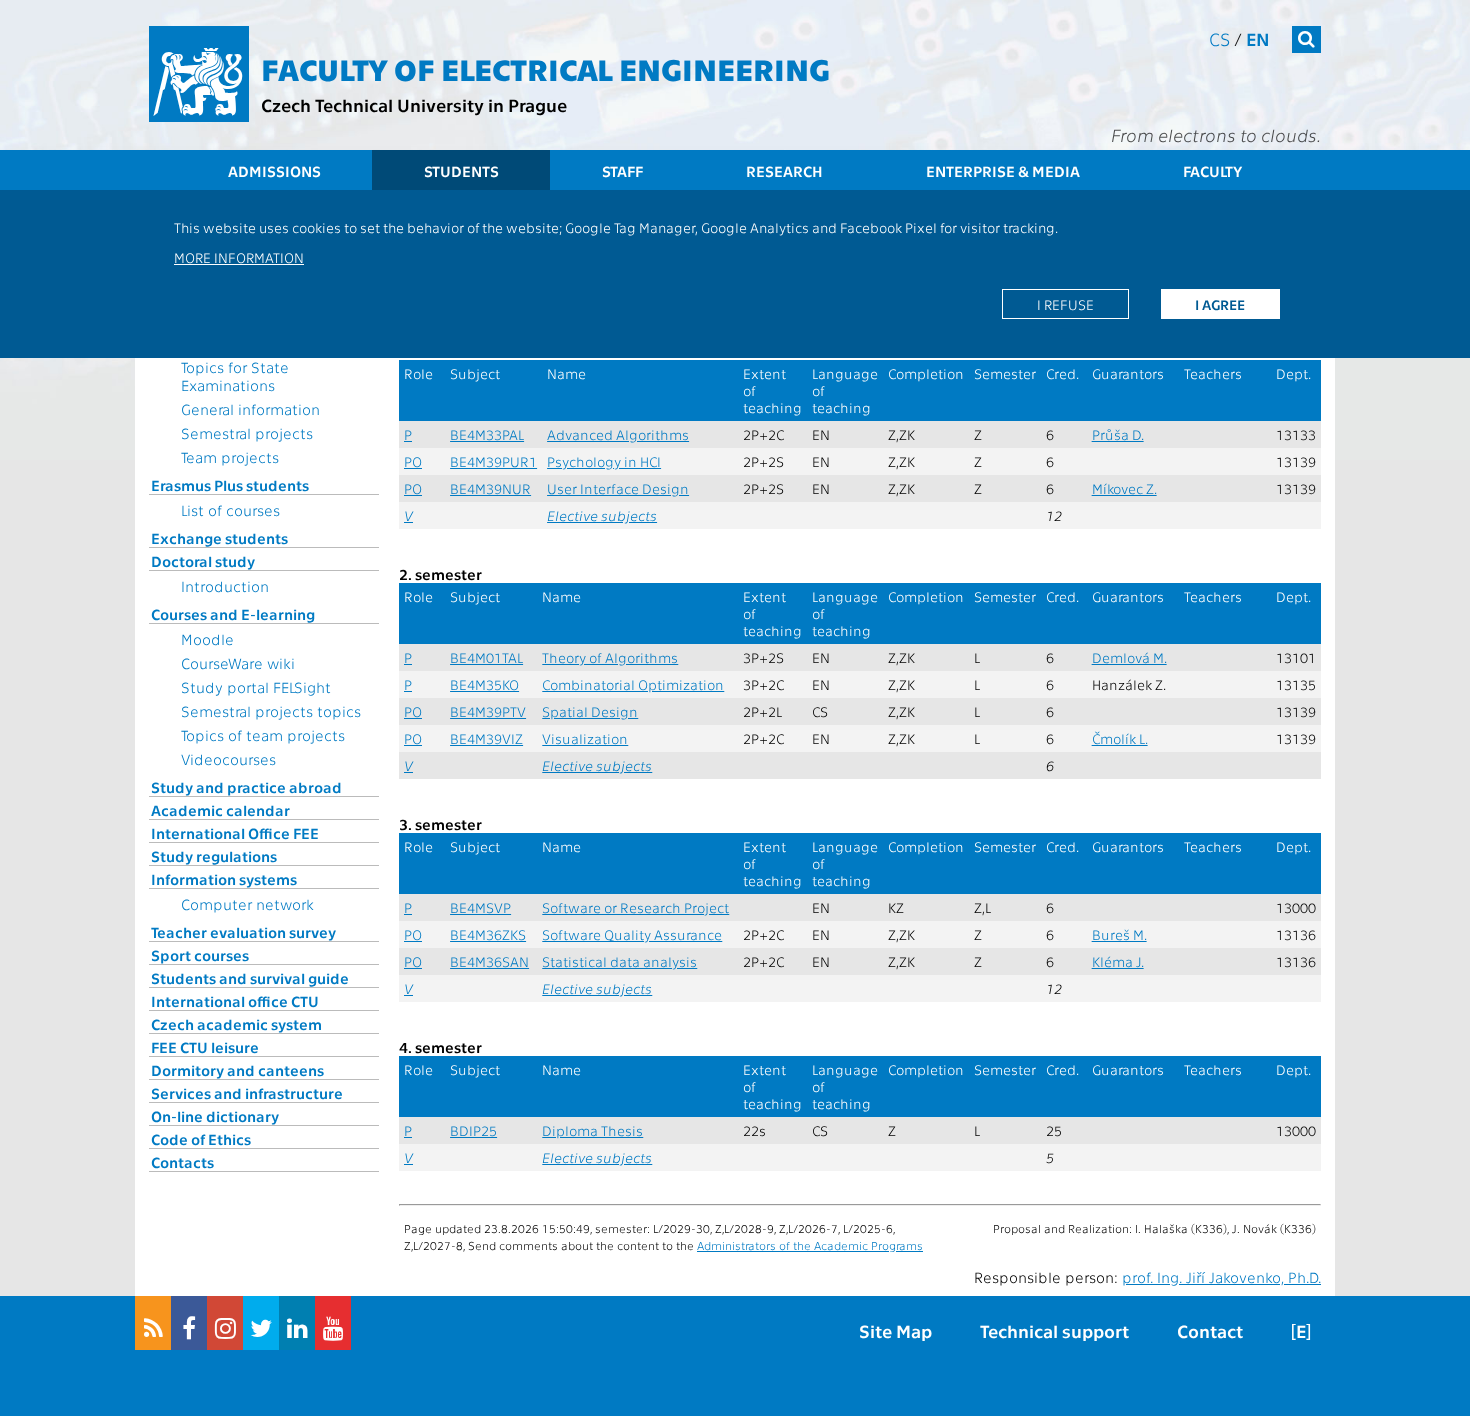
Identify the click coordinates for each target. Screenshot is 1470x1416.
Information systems (224, 879)
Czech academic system (236, 1024)
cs (1219, 38)
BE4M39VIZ (486, 738)
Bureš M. (1119, 934)
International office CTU (235, 1001)
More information (239, 257)
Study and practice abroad (246, 787)
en (1258, 38)
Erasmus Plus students (230, 485)
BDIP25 (473, 1130)
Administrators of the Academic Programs (810, 1245)
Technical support (1054, 1330)
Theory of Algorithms (610, 657)
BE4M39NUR (490, 488)
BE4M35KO (484, 684)
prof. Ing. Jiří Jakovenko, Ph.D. (1221, 1277)
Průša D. (1118, 434)
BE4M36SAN (489, 961)
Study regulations (214, 856)
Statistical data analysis (619, 961)
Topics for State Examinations (235, 376)
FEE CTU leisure (205, 1047)
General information (250, 409)
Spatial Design (590, 711)
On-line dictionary (215, 1116)
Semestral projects (247, 433)
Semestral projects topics (271, 711)
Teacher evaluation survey (243, 932)
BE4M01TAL (486, 657)
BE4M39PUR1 (493, 461)
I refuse (1065, 304)
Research (784, 171)
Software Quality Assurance (632, 934)
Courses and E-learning (233, 614)
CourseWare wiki (238, 663)
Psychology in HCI (604, 461)
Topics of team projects (263, 735)
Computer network (247, 904)
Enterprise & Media (1003, 171)
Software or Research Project (635, 907)
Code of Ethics (201, 1139)
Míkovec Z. (1124, 488)
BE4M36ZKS (488, 934)
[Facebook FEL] (189, 1323)
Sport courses (200, 955)
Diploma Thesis (592, 1130)
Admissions (274, 171)
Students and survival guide (250, 978)
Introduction (225, 586)
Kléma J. (1118, 961)
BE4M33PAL (487, 434)
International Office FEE (235, 833)
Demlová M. (1129, 657)
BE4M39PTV (488, 711)
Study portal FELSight (256, 687)
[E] (1301, 1330)
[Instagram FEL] (225, 1323)
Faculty (1212, 171)
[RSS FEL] (153, 1323)
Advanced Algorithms (618, 434)
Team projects (230, 457)
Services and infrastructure (247, 1093)
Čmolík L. (1120, 738)
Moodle (207, 639)
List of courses (230, 510)
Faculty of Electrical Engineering (545, 68)
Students (461, 171)
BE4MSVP (480, 907)
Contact (1210, 1330)
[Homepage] (199, 74)
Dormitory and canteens (237, 1070)
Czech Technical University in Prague (414, 104)
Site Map (895, 1330)
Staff (622, 171)
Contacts (182, 1162)
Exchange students (219, 538)
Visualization (585, 738)
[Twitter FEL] (261, 1323)
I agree (1220, 304)
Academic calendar (220, 810)
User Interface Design (618, 488)
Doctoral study (203, 561)
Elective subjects (602, 515)
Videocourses (228, 759)
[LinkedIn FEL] (297, 1323)
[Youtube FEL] (333, 1323)
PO (413, 461)
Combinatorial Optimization (633, 684)
